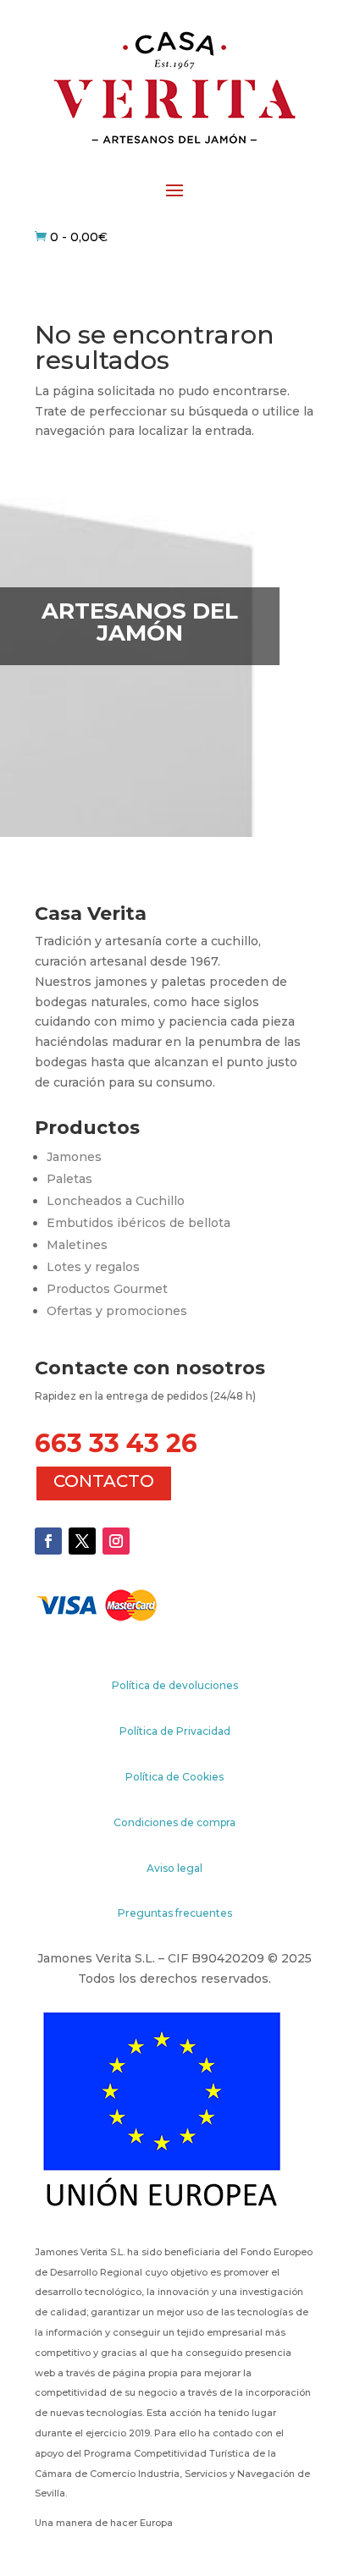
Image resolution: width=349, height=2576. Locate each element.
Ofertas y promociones (117, 1311)
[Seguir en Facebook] (48, 1541)
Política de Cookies (174, 1777)
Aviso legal (174, 1868)
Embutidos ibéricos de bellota (138, 1223)
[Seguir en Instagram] (116, 1541)
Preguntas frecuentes (175, 1913)
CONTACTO (104, 1481)
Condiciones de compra (174, 1822)
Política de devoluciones (175, 1685)
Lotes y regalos (93, 1267)
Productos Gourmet (107, 1289)
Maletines (77, 1245)
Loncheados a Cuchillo (116, 1201)
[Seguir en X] (82, 1541)
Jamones (74, 1157)
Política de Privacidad (175, 1731)
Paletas (69, 1179)
